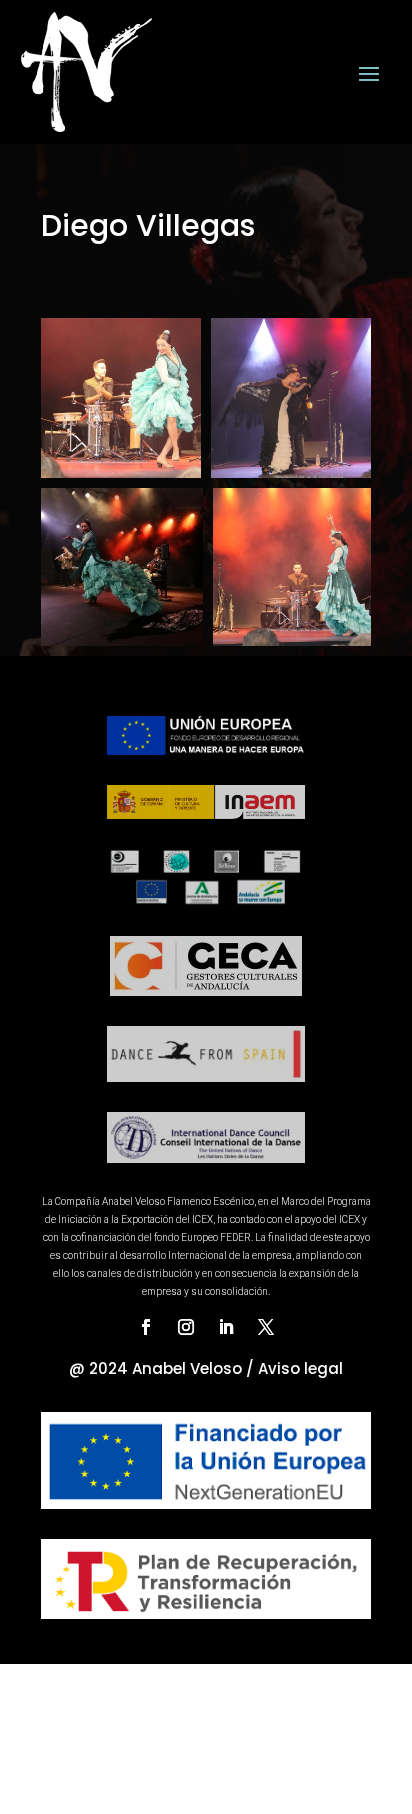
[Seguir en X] (266, 1327)
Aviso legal (300, 1368)
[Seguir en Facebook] (146, 1327)
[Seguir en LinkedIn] (226, 1327)
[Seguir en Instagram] (186, 1327)
